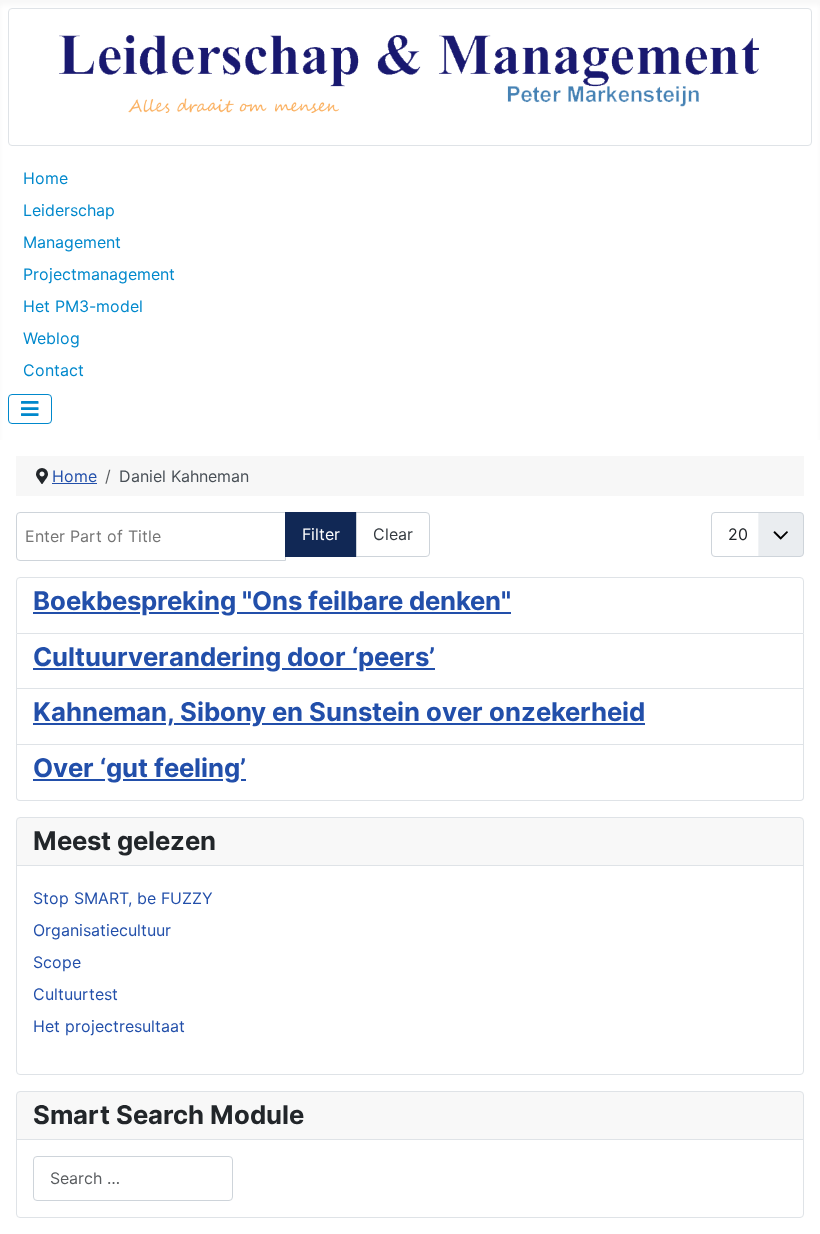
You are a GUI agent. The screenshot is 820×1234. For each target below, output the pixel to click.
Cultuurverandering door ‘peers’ (234, 656)
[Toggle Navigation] (30, 409)
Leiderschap (69, 210)
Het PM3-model (83, 306)
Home (45, 178)
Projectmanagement (99, 274)
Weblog (51, 338)
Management (72, 242)
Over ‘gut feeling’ (139, 767)
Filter (321, 534)
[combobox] (133, 1178)
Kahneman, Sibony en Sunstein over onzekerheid (339, 711)
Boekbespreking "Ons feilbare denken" (272, 600)
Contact (53, 370)
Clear (393, 534)
